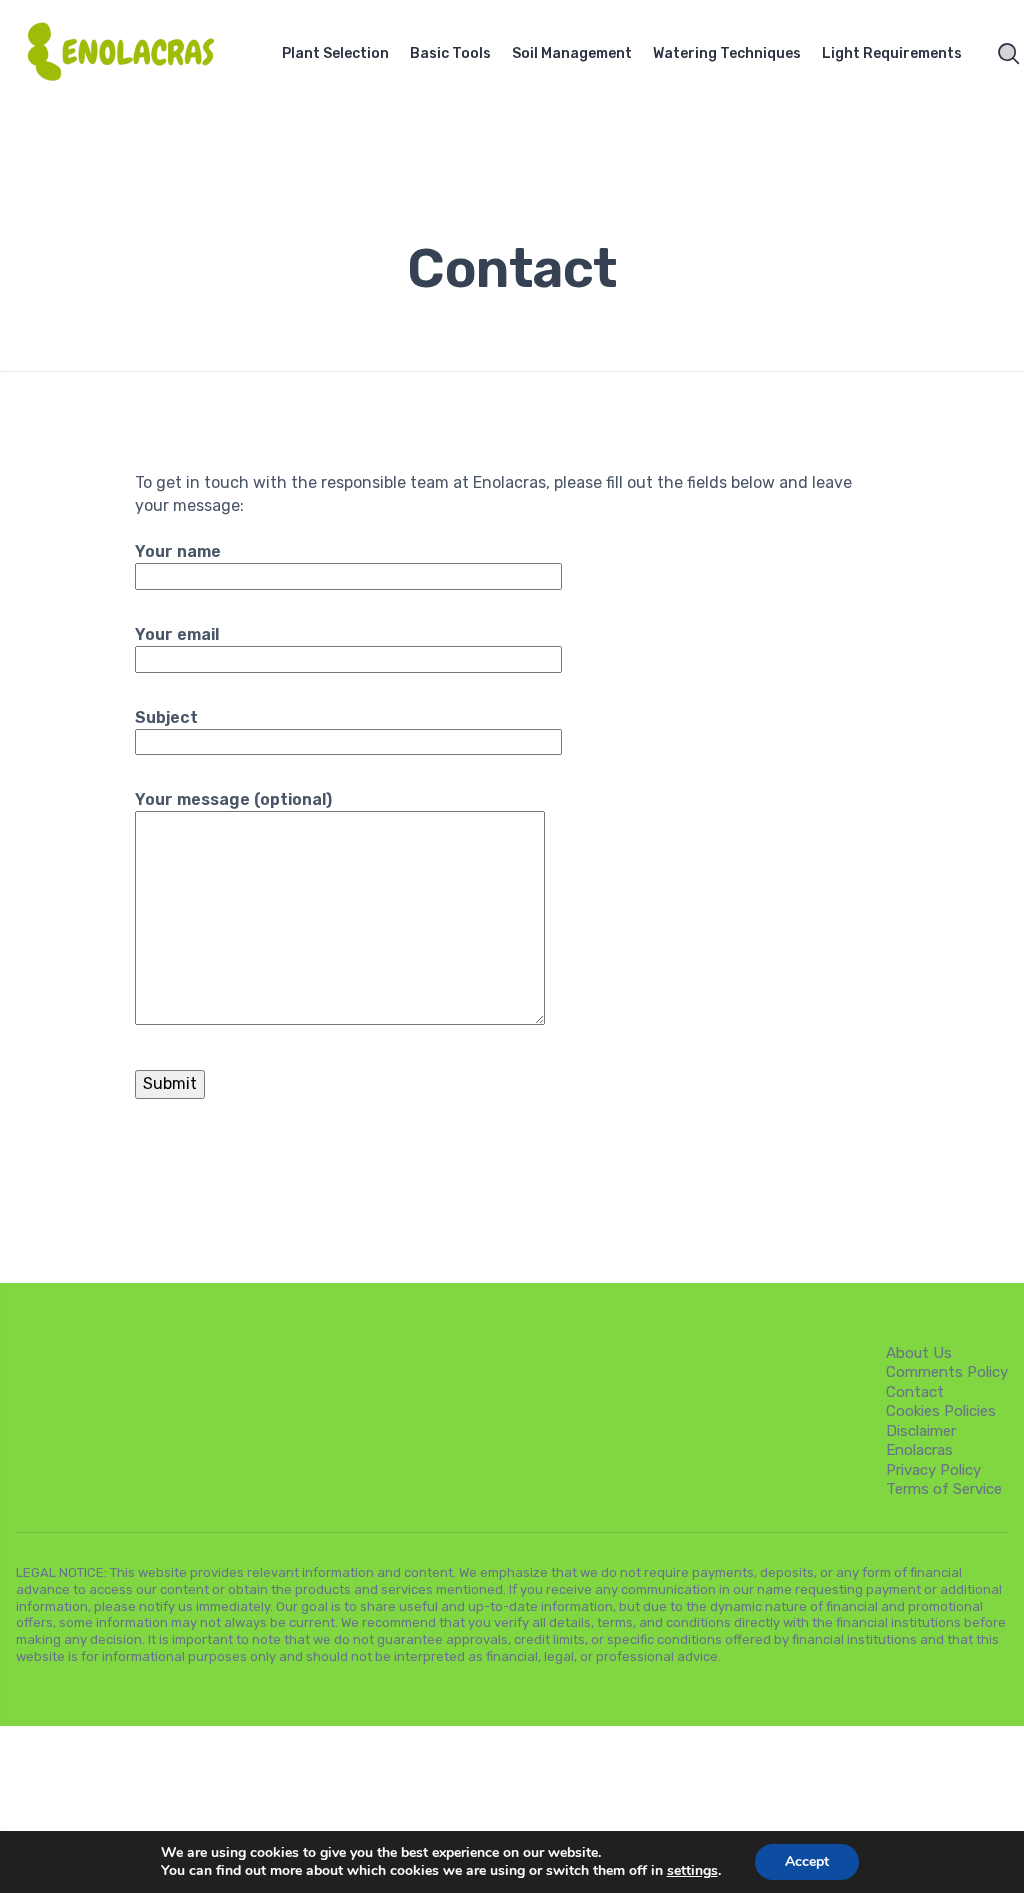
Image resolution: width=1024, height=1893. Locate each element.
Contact (915, 1392)
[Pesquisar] (1009, 54)
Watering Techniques (727, 53)
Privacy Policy (933, 1470)
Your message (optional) (233, 799)
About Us (919, 1353)
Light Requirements (892, 53)
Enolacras (919, 1450)
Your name (178, 551)
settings (692, 1871)
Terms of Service (944, 1489)
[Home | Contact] (134, 53)
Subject (166, 717)
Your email (177, 634)
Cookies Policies (941, 1411)
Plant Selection (335, 53)
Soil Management (572, 53)
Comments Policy (947, 1372)
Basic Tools (450, 53)
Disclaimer (921, 1431)
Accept (807, 1861)
